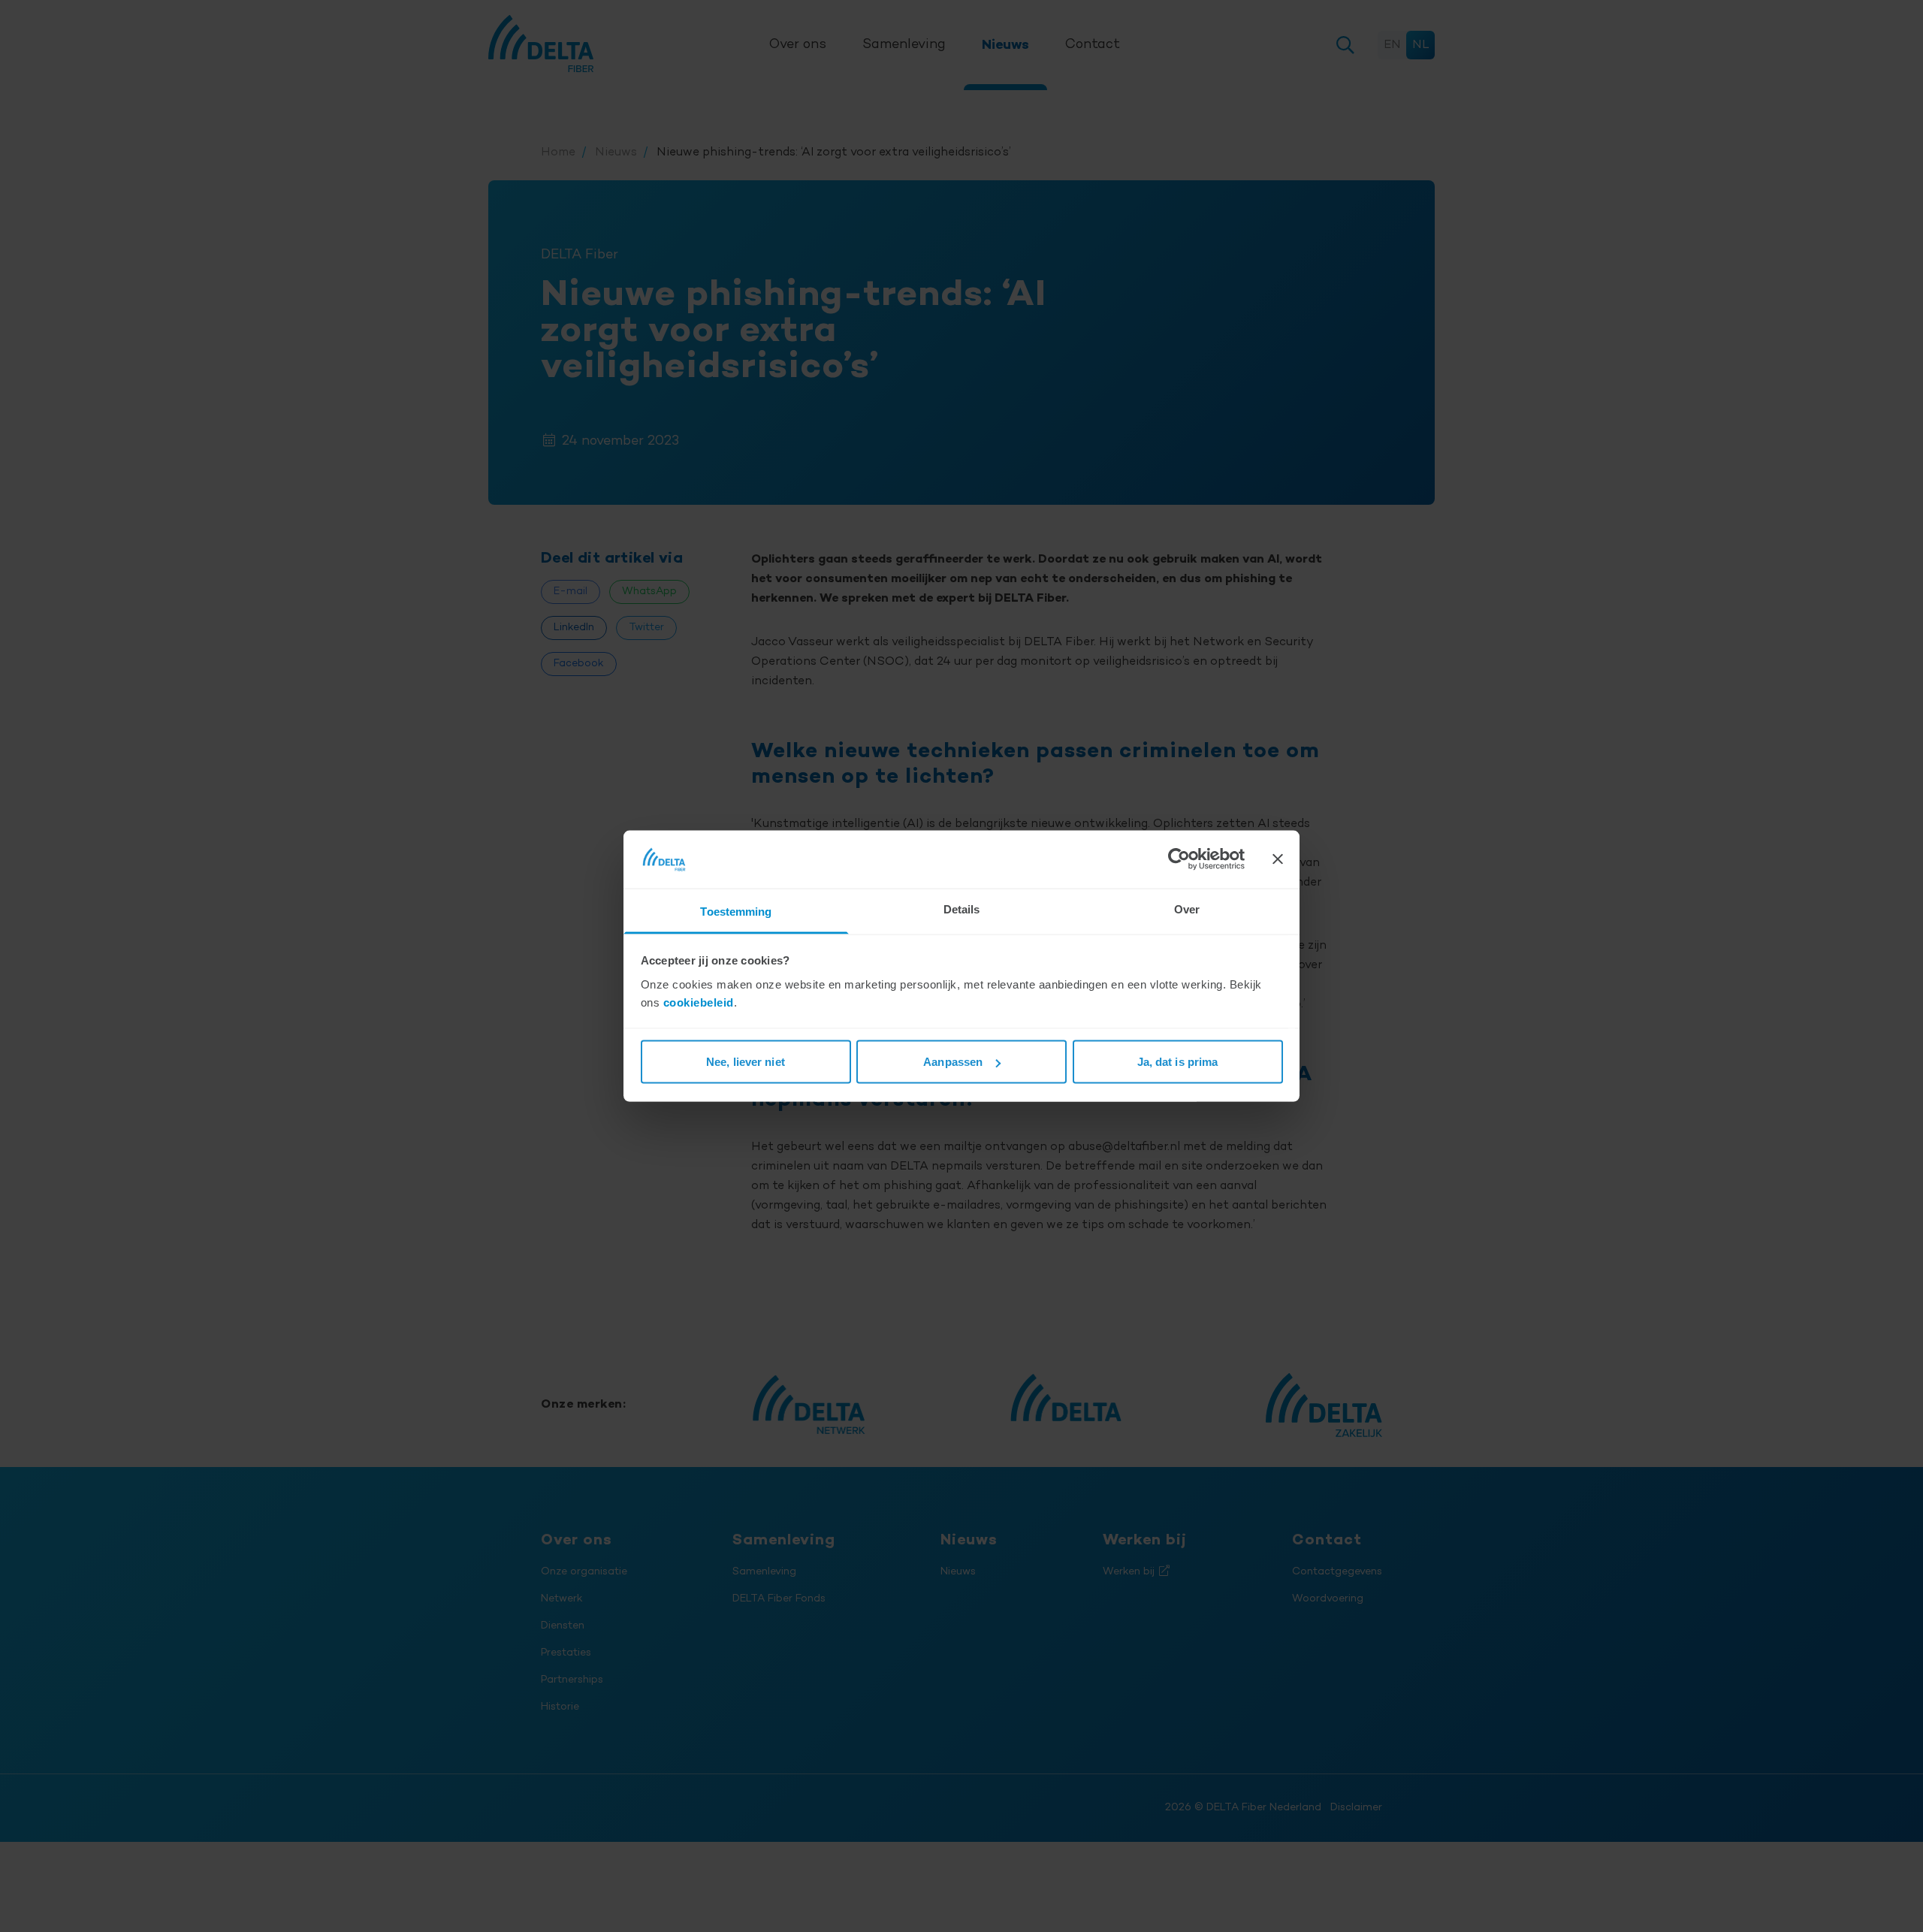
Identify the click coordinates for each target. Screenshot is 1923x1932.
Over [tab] (1187, 909)
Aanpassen (953, 1062)
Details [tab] (962, 909)
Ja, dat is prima (1178, 1062)
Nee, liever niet (746, 1062)
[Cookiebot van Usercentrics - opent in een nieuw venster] (1179, 859)
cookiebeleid (699, 1002)
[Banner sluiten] (1278, 859)
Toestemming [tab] (736, 911)
